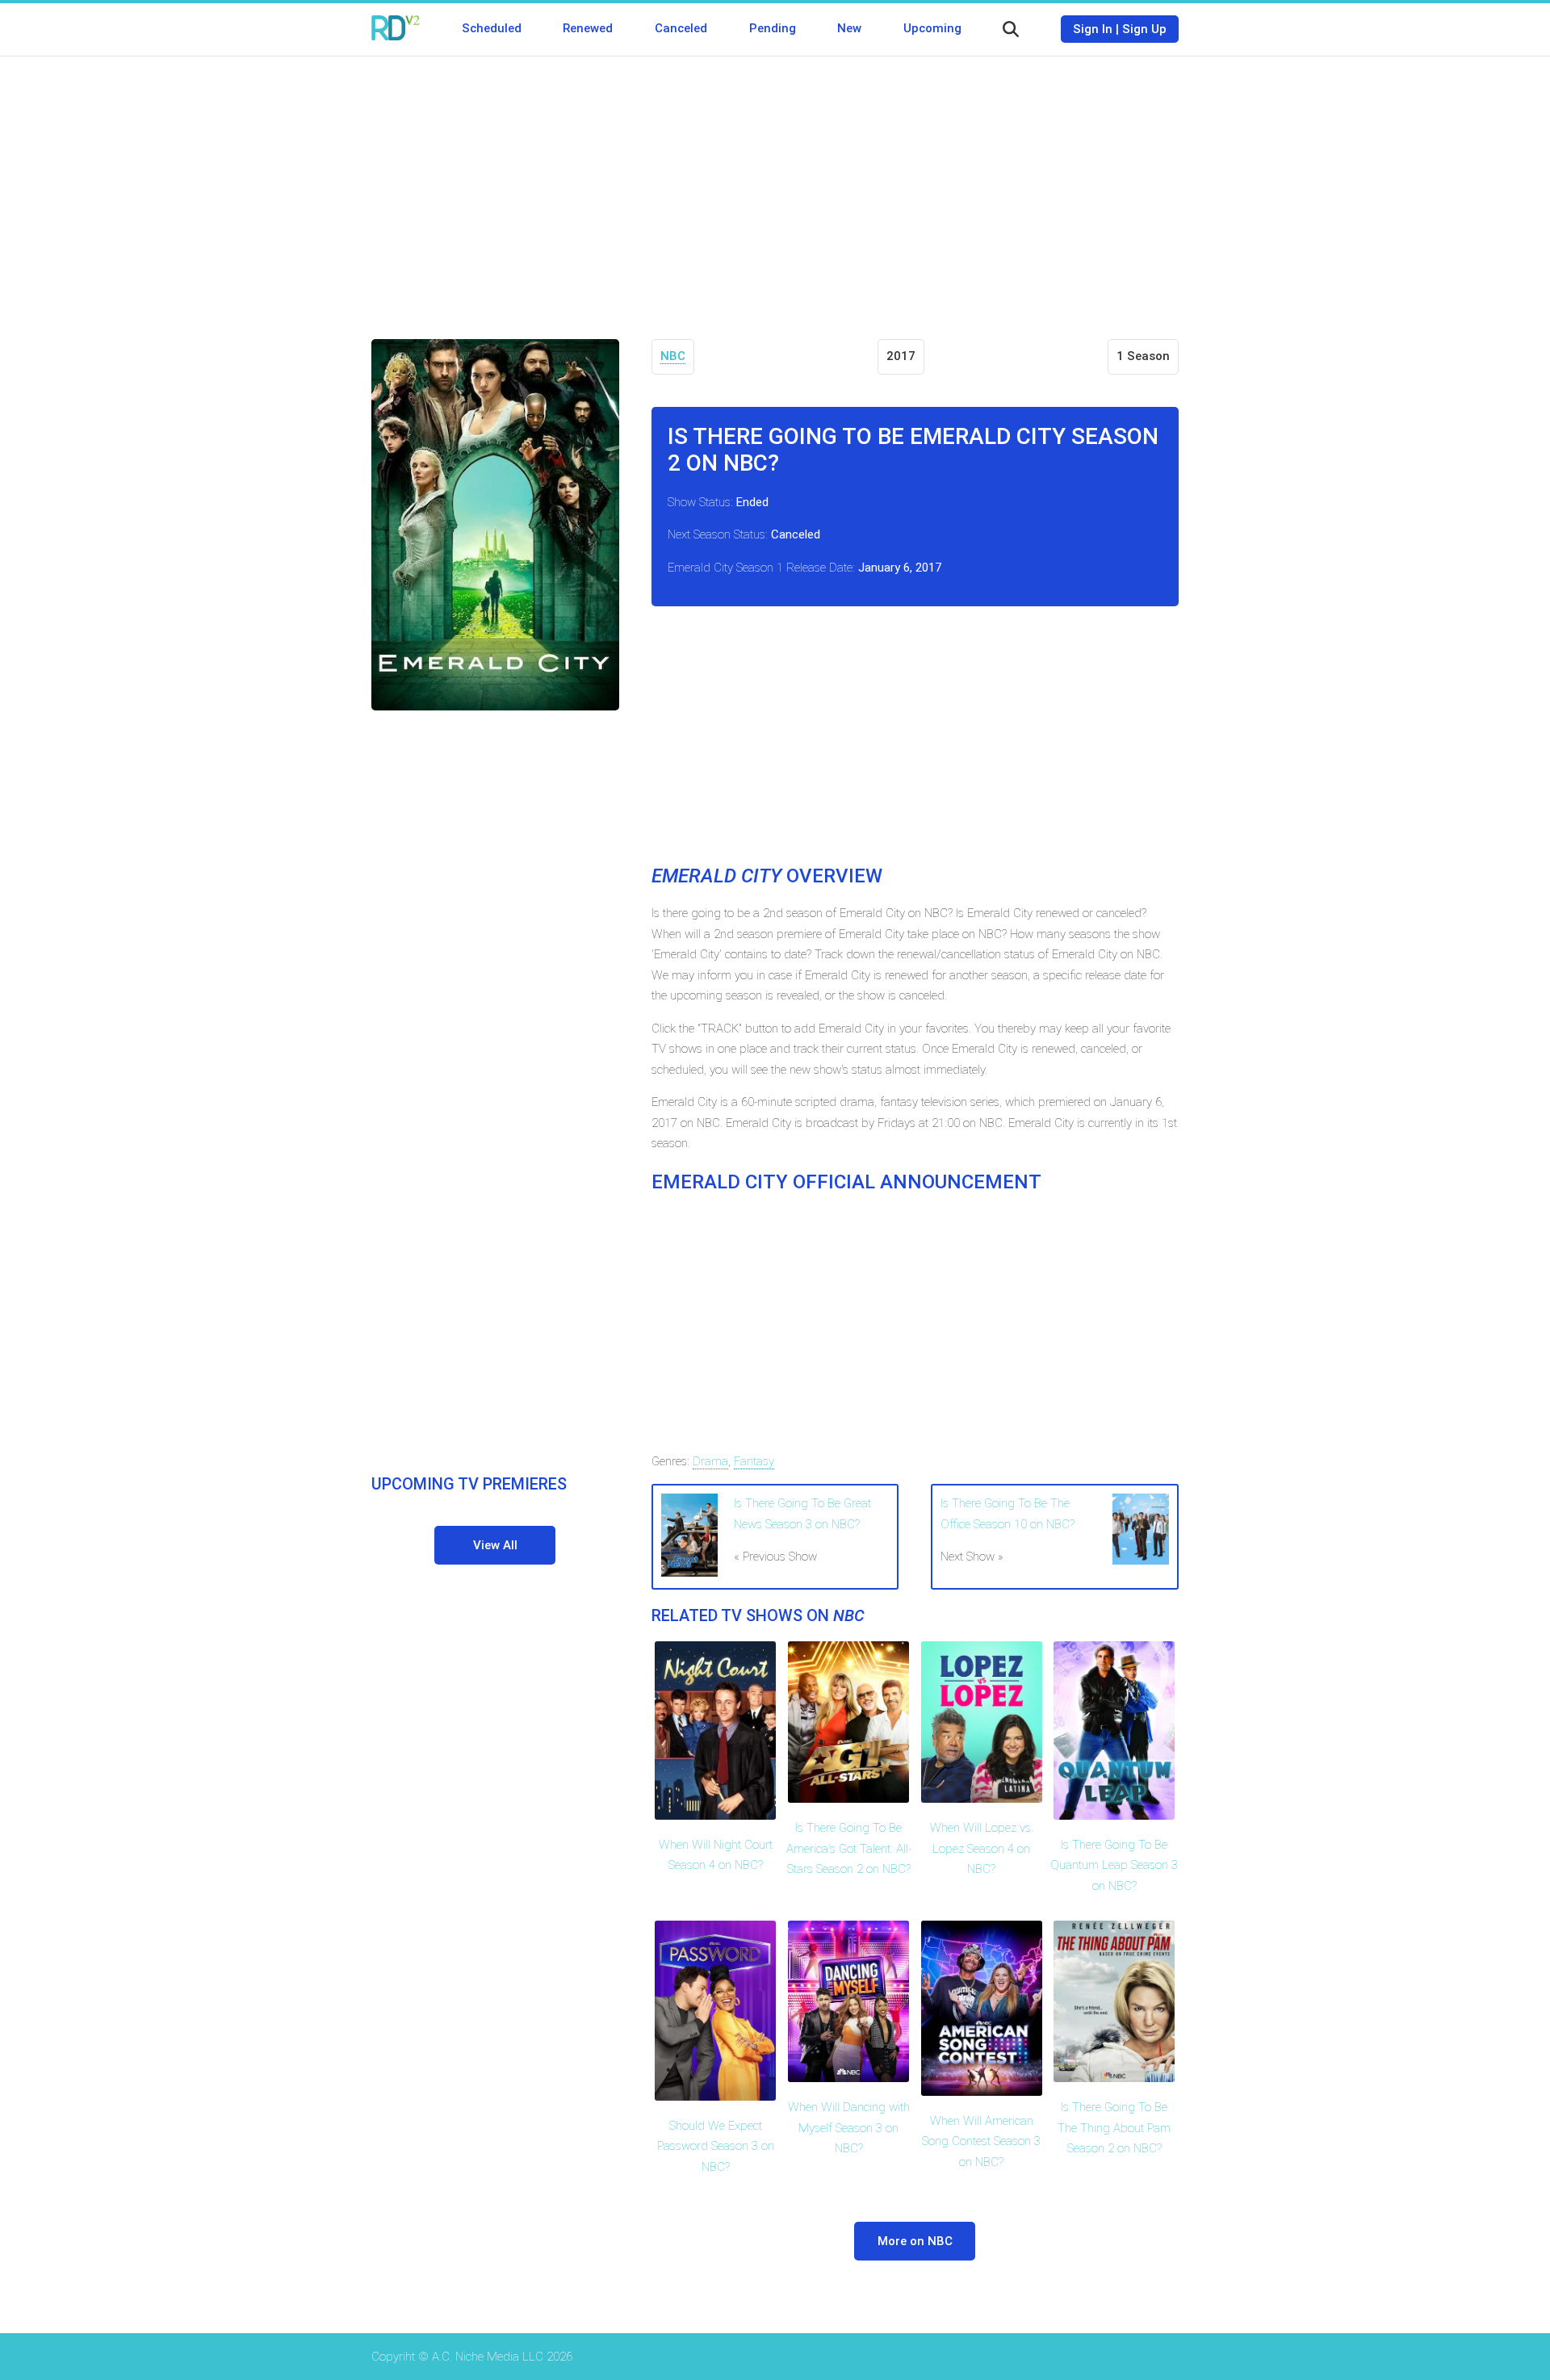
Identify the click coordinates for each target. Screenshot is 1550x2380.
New (849, 28)
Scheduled (492, 28)
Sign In (1093, 29)
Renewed (588, 28)
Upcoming (932, 28)
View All (495, 1545)
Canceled (681, 28)
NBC (673, 356)
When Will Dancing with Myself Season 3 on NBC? (849, 2128)
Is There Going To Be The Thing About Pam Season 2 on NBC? (1114, 2128)
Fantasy (754, 1461)
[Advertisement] (775, 186)
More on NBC (915, 2241)
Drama (710, 1461)
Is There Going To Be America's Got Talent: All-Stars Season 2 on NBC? (849, 1848)
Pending (773, 28)
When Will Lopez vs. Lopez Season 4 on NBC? (982, 1848)
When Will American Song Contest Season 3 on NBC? (981, 2141)
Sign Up (1144, 29)
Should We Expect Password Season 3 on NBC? (716, 2146)
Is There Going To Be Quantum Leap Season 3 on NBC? (1114, 1865)
